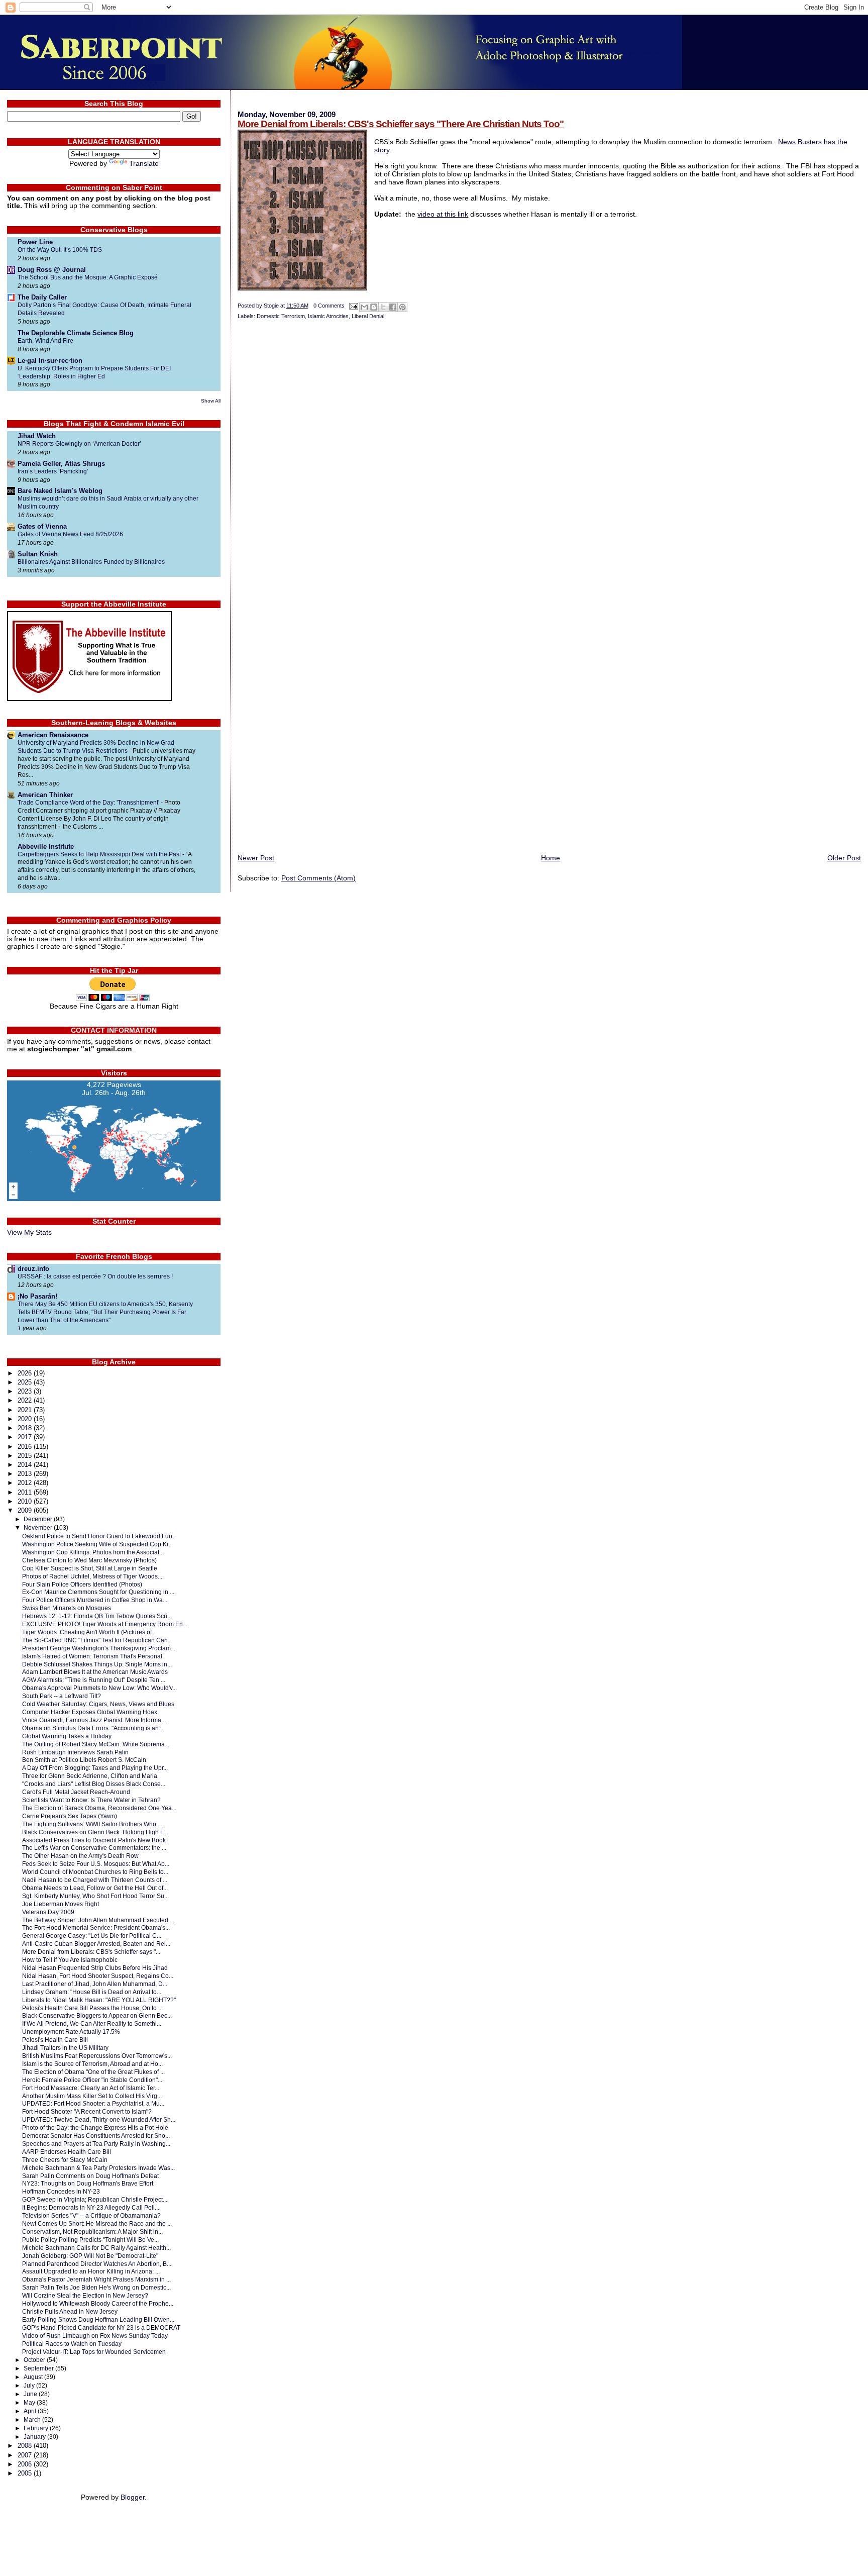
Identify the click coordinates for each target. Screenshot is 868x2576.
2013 (26, 1474)
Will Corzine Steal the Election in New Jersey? (85, 2295)
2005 (26, 2473)
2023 (26, 1391)
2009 (26, 1510)
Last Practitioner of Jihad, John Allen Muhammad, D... (95, 1984)
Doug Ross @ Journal (52, 270)
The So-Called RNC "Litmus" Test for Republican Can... (97, 1640)
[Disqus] (549, 460)
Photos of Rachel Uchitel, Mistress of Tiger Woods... (92, 1576)
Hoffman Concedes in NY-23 (61, 2191)
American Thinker (45, 795)
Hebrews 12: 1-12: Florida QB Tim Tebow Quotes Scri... (97, 1616)
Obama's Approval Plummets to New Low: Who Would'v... (99, 1688)
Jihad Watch (37, 436)
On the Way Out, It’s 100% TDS (60, 250)
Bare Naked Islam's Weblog (60, 491)
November (39, 1528)
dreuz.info (33, 1269)
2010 (26, 1501)
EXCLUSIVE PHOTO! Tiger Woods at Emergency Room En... (105, 1624)
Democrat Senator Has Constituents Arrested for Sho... (96, 2136)
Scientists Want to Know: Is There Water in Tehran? (91, 1800)
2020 (26, 1419)
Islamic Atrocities (328, 316)
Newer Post (256, 858)
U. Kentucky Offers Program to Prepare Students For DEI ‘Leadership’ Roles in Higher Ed (94, 372)
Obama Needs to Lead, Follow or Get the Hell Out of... (95, 1888)
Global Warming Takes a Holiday (67, 1736)
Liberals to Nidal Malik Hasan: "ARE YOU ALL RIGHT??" (99, 2000)
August (34, 2377)
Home (551, 858)
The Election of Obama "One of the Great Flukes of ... (93, 2072)
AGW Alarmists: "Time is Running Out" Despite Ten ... (94, 1680)
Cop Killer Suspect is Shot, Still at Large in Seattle (90, 1568)
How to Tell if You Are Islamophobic (70, 1960)
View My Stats (29, 1232)
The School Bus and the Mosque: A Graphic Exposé (88, 277)
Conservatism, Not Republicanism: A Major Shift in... (92, 2232)
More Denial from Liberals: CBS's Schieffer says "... (91, 1952)
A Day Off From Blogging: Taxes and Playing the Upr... (95, 1768)
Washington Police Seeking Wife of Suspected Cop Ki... (97, 1544)
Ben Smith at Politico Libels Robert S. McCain (84, 1760)
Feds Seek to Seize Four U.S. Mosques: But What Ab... (96, 1864)
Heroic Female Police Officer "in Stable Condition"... (92, 2080)
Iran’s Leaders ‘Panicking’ (53, 471)
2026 (26, 1373)
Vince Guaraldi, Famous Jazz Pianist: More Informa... (94, 1720)
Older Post (844, 858)
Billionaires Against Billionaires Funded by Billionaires (91, 562)
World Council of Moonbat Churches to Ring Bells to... (95, 1872)
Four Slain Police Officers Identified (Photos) (82, 1584)
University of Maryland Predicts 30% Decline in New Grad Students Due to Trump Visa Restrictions (96, 747)
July (30, 2386)
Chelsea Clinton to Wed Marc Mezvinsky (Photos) (89, 1560)
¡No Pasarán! (37, 1296)
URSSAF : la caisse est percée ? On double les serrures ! (95, 1276)
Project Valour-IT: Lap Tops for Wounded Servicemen (94, 2352)
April (31, 2411)
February (37, 2428)
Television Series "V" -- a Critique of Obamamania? (91, 2215)
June (31, 2394)
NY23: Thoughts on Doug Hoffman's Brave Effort (88, 2183)
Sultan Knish (38, 554)
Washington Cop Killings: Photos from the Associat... (93, 1552)
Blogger (133, 2497)
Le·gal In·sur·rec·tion (50, 361)
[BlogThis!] (374, 307)
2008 (26, 2446)
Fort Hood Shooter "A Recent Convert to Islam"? (87, 2111)
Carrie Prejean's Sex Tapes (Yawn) (70, 1816)
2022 (26, 1400)
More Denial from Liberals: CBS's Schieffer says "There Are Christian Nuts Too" (401, 124)
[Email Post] (353, 306)
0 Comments (329, 306)
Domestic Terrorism (281, 316)
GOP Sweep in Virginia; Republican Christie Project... (95, 2199)
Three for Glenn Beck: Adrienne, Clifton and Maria (90, 1776)
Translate (144, 164)
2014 (26, 1465)
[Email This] (364, 307)
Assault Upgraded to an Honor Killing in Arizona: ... (91, 2271)
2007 (26, 2455)
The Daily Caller (42, 297)
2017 (26, 1437)
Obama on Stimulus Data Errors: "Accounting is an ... (93, 1728)
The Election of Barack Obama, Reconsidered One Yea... (99, 1808)
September (39, 2368)
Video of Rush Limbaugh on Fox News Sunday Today (95, 2336)
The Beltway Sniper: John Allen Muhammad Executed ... (98, 1920)
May (30, 2403)
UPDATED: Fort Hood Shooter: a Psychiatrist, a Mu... (93, 2103)
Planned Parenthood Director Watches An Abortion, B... (97, 2264)
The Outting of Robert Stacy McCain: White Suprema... (96, 1744)
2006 (26, 2464)
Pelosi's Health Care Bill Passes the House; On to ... (92, 2008)
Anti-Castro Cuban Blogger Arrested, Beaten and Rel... (96, 1944)
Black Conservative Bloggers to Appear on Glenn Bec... (97, 2015)
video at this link (443, 214)
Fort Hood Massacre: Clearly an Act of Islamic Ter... (91, 2088)
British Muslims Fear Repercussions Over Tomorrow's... (97, 2056)
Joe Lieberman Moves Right (61, 1904)
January (35, 2437)
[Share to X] (383, 307)
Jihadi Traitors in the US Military (65, 2048)
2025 (26, 1382)
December (39, 1519)
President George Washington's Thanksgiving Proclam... (99, 1648)
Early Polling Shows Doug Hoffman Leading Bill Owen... (98, 2319)
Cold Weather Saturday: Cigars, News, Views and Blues (98, 1704)
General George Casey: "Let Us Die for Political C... (92, 1936)
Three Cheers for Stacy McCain (65, 2160)
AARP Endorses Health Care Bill (67, 2152)
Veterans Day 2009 (48, 1912)
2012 (26, 1483)
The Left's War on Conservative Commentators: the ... (94, 1848)
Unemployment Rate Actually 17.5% (71, 2032)
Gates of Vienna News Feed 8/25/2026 (70, 534)
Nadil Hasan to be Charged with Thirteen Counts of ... (95, 1880)
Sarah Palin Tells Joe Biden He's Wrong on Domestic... (96, 2287)
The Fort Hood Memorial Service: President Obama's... (96, 1927)
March (33, 2420)
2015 (26, 1456)
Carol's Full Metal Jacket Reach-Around (76, 1792)
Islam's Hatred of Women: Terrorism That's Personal (92, 1656)
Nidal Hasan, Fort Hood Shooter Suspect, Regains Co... (98, 1976)
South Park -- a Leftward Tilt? (62, 1696)
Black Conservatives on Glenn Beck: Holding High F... (95, 1832)
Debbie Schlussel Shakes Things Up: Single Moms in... (97, 1664)
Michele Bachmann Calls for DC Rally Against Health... (96, 2248)
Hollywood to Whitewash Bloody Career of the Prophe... (98, 2303)
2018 (26, 1428)
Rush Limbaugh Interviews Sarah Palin (75, 1752)
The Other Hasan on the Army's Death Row (80, 1856)
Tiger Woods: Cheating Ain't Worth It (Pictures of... (89, 1632)
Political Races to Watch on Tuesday (72, 2344)
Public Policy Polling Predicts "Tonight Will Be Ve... (90, 2240)
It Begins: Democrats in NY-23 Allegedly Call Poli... (91, 2207)
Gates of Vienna (42, 526)
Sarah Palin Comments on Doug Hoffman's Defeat (90, 2176)
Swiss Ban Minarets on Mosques (67, 1608)
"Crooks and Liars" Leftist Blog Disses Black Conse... (94, 1784)
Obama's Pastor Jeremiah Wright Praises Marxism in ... (96, 2279)
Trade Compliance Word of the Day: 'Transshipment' (89, 803)
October (35, 2360)
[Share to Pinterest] (402, 307)
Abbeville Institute (46, 847)
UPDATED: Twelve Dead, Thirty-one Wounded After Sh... (99, 2119)
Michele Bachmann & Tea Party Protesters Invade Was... (98, 2168)
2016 (26, 1447)
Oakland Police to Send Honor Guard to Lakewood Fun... (99, 1536)
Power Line (35, 242)
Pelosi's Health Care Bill (55, 2040)
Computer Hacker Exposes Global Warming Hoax (90, 1712)
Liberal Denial (368, 316)
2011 (26, 1492)
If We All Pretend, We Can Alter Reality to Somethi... (92, 2023)
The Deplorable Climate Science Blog (76, 333)
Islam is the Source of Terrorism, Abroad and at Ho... (92, 2064)
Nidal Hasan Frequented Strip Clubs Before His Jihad (95, 1968)
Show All (211, 401)
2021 (26, 1410)
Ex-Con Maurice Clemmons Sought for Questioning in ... (98, 1592)
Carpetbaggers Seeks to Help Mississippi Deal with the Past (100, 854)
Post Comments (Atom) (318, 878)
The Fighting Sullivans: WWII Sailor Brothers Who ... (92, 1824)
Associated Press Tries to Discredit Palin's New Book (94, 1840)
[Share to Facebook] (393, 307)
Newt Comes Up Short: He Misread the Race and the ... (97, 2223)
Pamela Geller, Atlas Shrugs (61, 464)
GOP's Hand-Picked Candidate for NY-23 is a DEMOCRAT (101, 2327)
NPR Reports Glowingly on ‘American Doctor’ (79, 444)
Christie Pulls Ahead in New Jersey (70, 2311)
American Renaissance (53, 735)
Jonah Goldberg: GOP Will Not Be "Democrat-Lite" (90, 2256)
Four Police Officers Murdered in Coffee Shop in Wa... (95, 1600)
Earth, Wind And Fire (45, 341)
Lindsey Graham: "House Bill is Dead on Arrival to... (92, 1992)
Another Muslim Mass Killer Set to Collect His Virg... (92, 2096)
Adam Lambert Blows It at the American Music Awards (95, 1672)
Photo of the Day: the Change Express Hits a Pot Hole (95, 2127)
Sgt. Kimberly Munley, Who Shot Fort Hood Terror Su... (95, 1896)
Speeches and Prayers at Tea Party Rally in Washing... (96, 2144)
